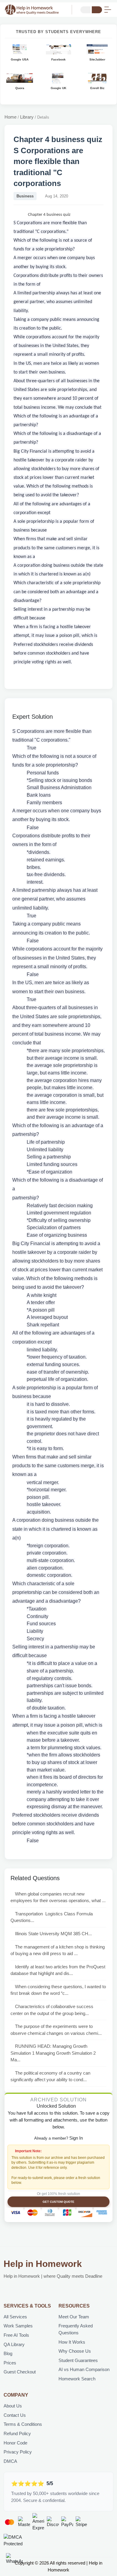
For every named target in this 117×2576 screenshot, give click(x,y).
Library (27, 117)
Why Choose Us (75, 2351)
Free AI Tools (16, 2335)
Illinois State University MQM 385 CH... (53, 1934)
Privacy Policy (18, 2452)
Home (10, 117)
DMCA (10, 2461)
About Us (13, 2406)
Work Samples (18, 2326)
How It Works (72, 2342)
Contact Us (15, 2415)
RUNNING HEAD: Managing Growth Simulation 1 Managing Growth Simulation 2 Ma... (53, 2053)
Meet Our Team (74, 2317)
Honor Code (15, 2443)
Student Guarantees (78, 2360)
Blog (8, 2353)
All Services (15, 2317)
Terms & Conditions (23, 2424)
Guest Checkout (20, 2372)
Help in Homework (43, 2264)
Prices (10, 2363)
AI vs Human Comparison (84, 2369)
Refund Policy (17, 2433)
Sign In (76, 2138)
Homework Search (77, 2379)
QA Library (14, 2344)
